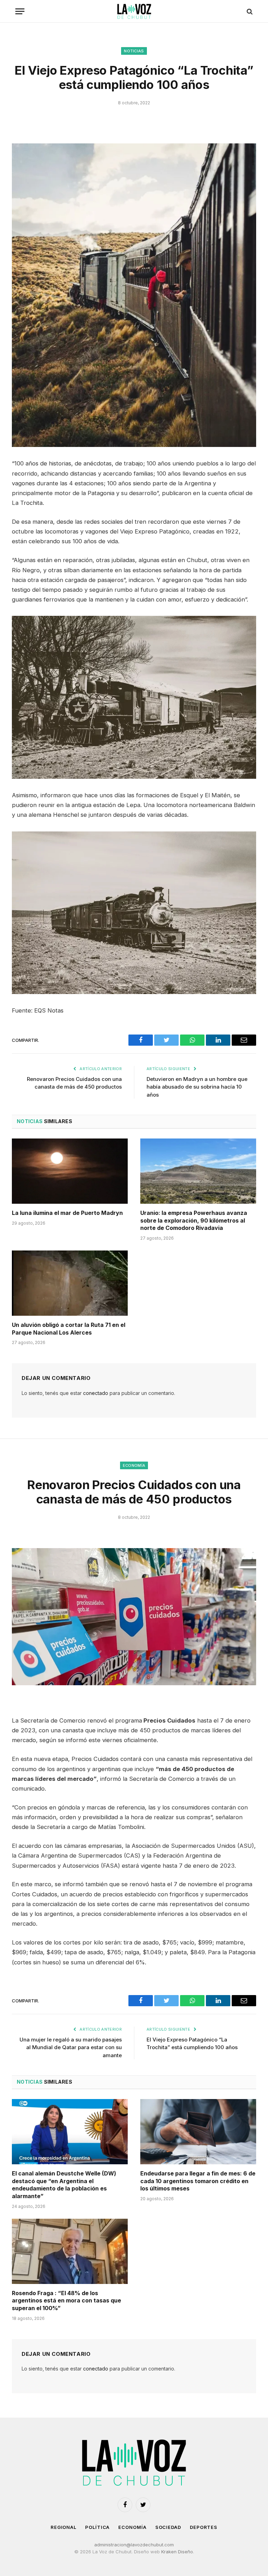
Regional (64, 2527)
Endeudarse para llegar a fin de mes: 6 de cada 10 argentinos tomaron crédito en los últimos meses (198, 2181)
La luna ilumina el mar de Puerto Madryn (67, 1213)
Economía (134, 1465)
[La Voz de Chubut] (134, 11)
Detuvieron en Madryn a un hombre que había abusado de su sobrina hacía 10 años (197, 1087)
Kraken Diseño (177, 2552)
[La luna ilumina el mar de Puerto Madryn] (70, 1171)
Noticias (134, 51)
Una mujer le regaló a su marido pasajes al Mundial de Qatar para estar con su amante (71, 2047)
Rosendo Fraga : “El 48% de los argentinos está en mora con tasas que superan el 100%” (66, 2301)
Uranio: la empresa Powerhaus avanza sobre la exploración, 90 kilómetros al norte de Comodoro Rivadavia (194, 1220)
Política (97, 2527)
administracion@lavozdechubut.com (134, 2545)
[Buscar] (249, 11)
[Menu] (20, 11)
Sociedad (168, 2527)
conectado (96, 1393)
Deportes (204, 2527)
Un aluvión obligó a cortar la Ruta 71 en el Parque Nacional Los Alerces (69, 1329)
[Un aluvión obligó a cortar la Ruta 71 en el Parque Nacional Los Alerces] (70, 1283)
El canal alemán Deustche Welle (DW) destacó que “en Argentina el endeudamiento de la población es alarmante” (64, 2185)
